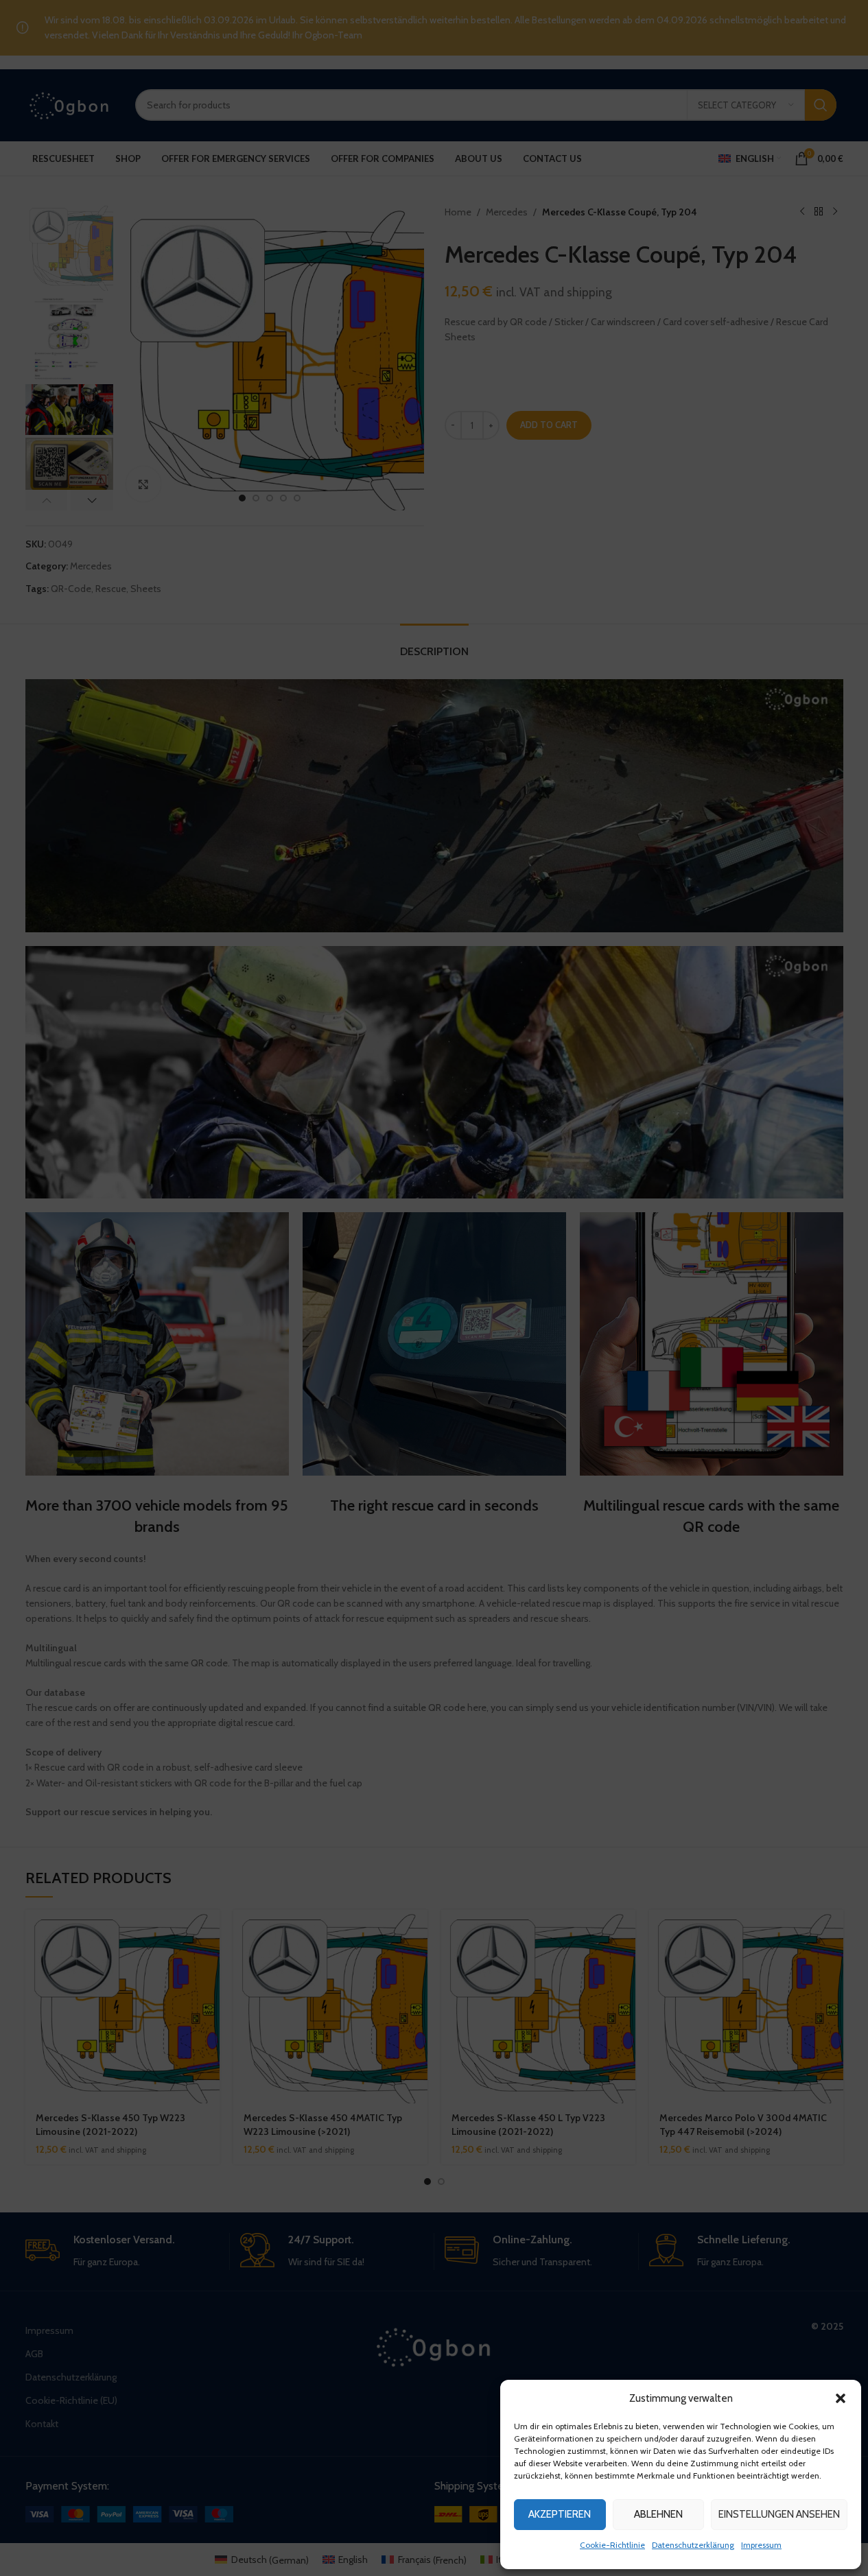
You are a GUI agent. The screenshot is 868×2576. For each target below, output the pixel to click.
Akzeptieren (560, 2514)
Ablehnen (658, 2514)
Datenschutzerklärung (693, 2545)
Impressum (761, 2545)
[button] (841, 2398)
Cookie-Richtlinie (612, 2545)
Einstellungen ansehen (779, 2514)
